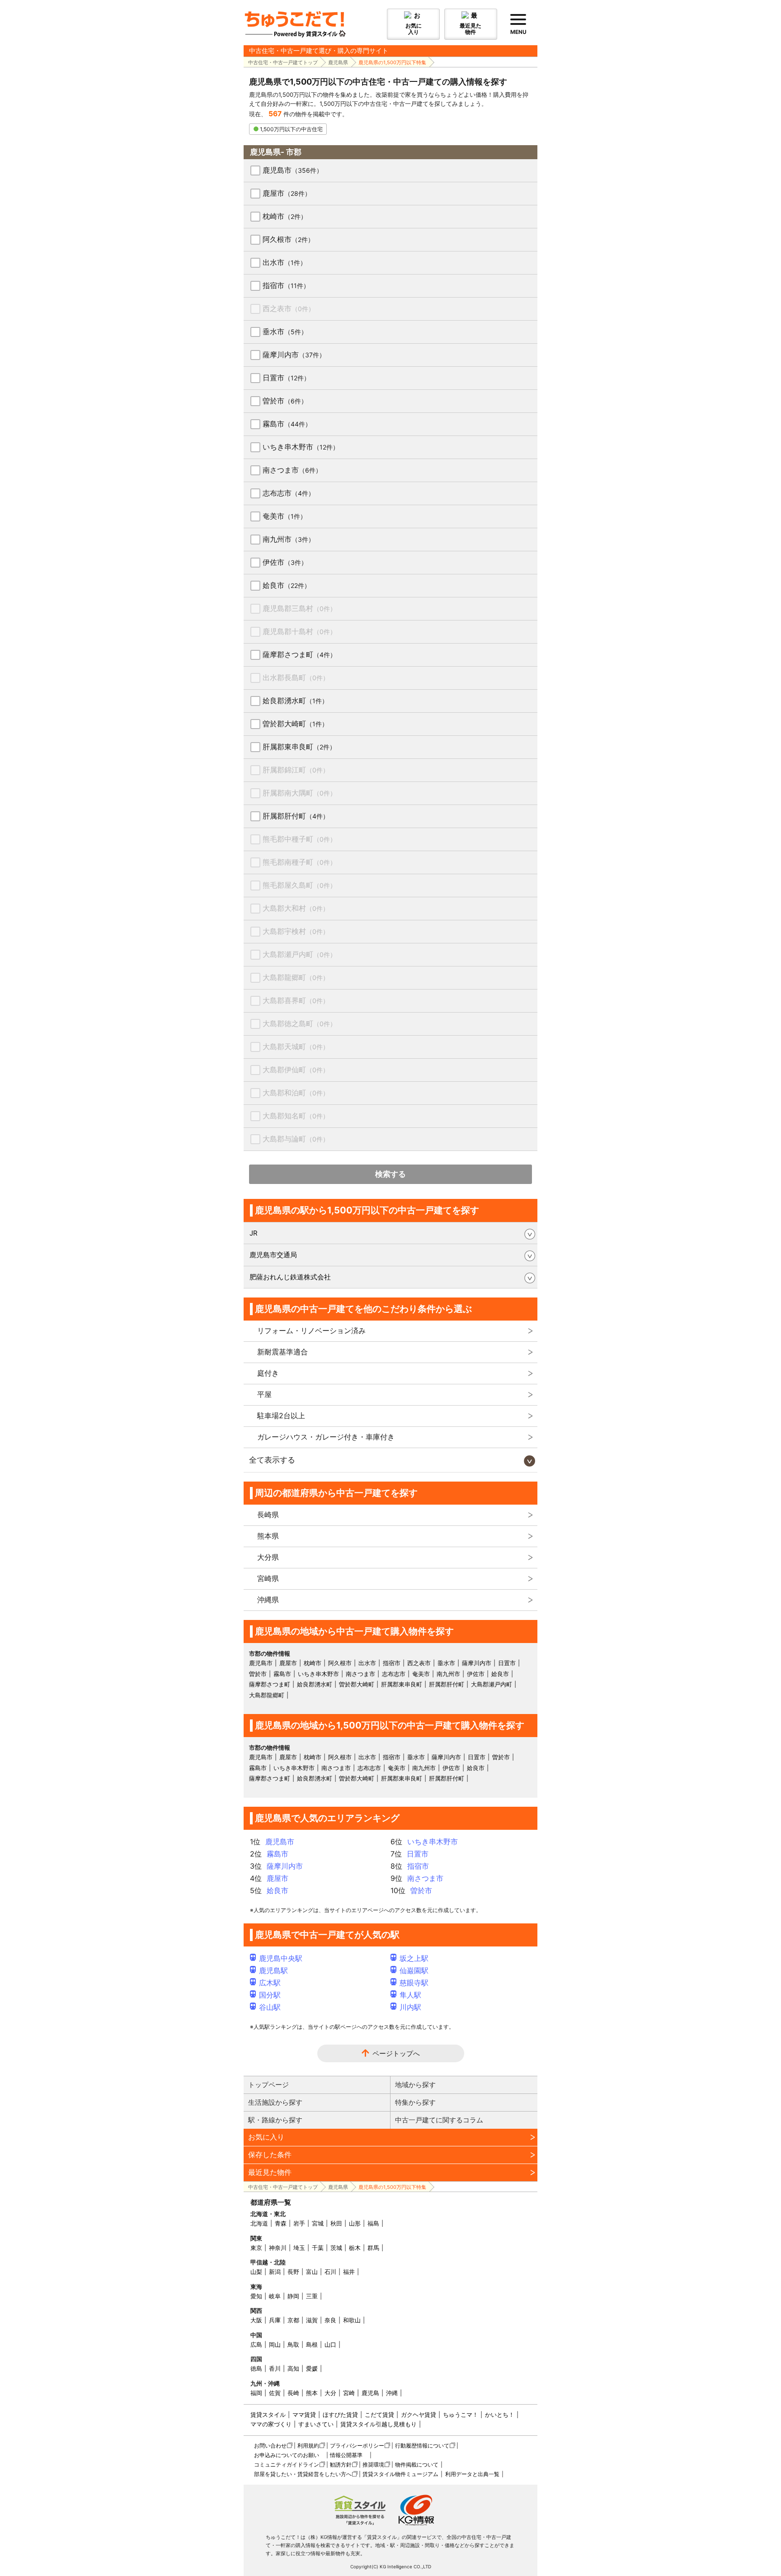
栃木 (355, 2248)
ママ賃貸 (304, 2415)
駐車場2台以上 (281, 1416)
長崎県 (268, 1515)
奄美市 (285, 516)
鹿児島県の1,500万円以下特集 (392, 62)
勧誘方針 (341, 2465)
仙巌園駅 (414, 1970)
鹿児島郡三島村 (299, 608)
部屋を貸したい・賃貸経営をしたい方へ (303, 2474)
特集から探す (415, 2102)
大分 (330, 2393)
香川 (275, 2368)
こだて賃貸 (379, 2415)
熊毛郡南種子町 (299, 862)
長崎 (293, 2393)
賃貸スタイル (268, 2415)
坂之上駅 (414, 1958)
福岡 (256, 2393)
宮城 (318, 2223)
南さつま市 (292, 470)
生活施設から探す (275, 2102)
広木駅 (270, 1983)
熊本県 (268, 1536)
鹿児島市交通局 (273, 1255)
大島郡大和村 (296, 908)
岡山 (275, 2344)
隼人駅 (410, 1995)
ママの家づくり (271, 2424)
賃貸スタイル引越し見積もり (379, 2424)
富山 (312, 2272)
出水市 (285, 262)
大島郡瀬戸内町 (299, 954)
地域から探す (415, 2085)
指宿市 (286, 285)
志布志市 (289, 493)
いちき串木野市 (301, 447)
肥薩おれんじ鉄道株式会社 (290, 1277)
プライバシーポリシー (357, 2446)
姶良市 (287, 585)
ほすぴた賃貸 (340, 2415)
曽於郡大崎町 (295, 724)
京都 (293, 2320)
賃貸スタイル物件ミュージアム (400, 2474)
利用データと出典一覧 (472, 2474)
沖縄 (392, 2393)
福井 (349, 2272)
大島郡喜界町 (296, 1000)
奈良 (330, 2320)
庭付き (268, 1373)
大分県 (268, 1557)
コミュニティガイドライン (287, 2465)
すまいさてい (316, 2424)
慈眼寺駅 (414, 1983)
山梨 (256, 2272)
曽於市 (285, 401)
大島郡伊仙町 (296, 1070)
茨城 (336, 2248)
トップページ (268, 2085)
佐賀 (275, 2393)
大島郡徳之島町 (299, 1023)
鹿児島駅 (273, 1970)
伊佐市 (285, 562)
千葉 (318, 2248)
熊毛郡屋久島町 (299, 885)
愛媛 (312, 2368)
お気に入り (266, 2137)
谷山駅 (270, 2007)
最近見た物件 (270, 2172)
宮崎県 (268, 1578)
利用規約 (308, 2446)
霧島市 (287, 424)
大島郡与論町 (296, 1139)
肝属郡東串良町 (299, 747)
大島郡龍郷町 (296, 977)
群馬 (373, 2248)
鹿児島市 (293, 170)
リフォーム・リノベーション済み (311, 1331)
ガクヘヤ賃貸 (419, 2415)
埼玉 (299, 2248)
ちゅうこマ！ (461, 2415)
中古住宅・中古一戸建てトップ (283, 62)
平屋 (264, 1394)
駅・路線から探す (275, 2120)
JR (254, 1233)
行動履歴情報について (422, 2446)
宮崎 (349, 2393)
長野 (293, 2272)
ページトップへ (396, 2053)
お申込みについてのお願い (287, 2455)
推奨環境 (373, 2465)
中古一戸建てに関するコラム (439, 2120)
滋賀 (312, 2320)
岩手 (299, 2223)
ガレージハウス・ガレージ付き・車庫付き (326, 1437)
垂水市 (285, 331)
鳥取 (293, 2344)
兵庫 (275, 2320)
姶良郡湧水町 (295, 701)
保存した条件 (270, 2155)
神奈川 (278, 2248)
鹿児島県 (338, 62)
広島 (256, 2344)
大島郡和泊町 (296, 1093)
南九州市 (289, 539)
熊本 (312, 2393)
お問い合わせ (270, 2446)
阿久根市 (288, 239)
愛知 (256, 2296)
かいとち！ (500, 2415)
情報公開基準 (346, 2455)
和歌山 (352, 2320)
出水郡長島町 (296, 677)
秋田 (336, 2223)
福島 (373, 2223)
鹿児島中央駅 (281, 1958)
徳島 (256, 2368)
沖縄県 (268, 1600)
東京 (256, 2248)
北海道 (259, 2223)
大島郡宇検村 (296, 931)
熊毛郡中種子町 (299, 839)
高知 (293, 2368)
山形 (355, 2223)
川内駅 (410, 2007)
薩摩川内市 (294, 355)
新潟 (275, 2272)
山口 (330, 2344)
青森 (281, 2223)
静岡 (293, 2296)
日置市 (286, 378)
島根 (312, 2344)
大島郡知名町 (296, 1116)
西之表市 (289, 308)
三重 (312, 2296)
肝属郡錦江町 (296, 770)
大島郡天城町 (296, 1046)
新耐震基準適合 (282, 1352)
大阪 (256, 2320)
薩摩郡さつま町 (299, 654)
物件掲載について (417, 2465)
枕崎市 (285, 216)
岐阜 (275, 2296)
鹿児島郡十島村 (299, 631)
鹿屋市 (287, 193)
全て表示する (272, 1460)
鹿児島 (370, 2393)
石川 (330, 2272)
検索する (390, 1174)
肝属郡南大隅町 (299, 793)
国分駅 (270, 1995)
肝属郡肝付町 (296, 816)
